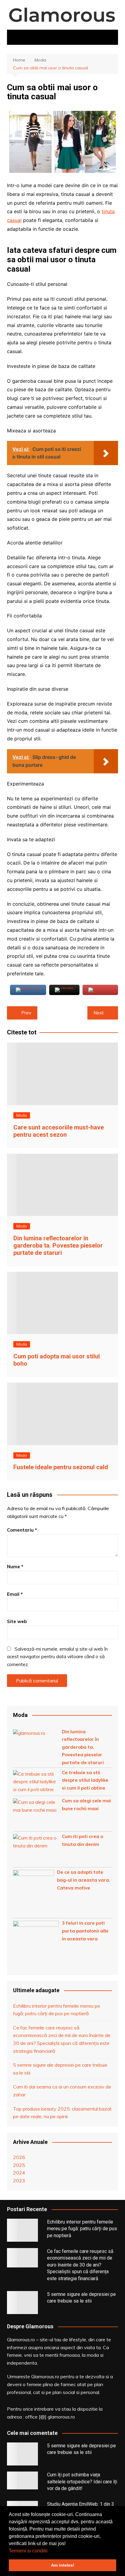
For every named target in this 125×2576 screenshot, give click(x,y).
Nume (15, 1567)
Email (15, 1594)
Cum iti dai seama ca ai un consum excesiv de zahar (62, 2091)
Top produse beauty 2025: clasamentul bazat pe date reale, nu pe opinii (62, 2113)
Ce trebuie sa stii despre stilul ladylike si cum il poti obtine (85, 1780)
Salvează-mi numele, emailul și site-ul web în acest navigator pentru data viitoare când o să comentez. (57, 1657)
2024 (19, 2173)
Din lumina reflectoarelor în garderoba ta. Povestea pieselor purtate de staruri (58, 1245)
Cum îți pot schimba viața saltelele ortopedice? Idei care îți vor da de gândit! (82, 2482)
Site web (17, 1621)
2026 (19, 2157)
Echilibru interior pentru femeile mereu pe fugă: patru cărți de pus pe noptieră (57, 2010)
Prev (26, 1013)
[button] (50, 2551)
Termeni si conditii (28, 2551)
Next (99, 1013)
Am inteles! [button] (63, 2565)
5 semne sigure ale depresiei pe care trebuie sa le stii (60, 2069)
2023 (19, 2181)
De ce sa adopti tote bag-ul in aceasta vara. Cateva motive (84, 1880)
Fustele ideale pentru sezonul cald (61, 1467)
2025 (19, 2165)
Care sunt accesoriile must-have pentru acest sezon (59, 1131)
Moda (22, 1115)
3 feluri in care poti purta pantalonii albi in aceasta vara (85, 1931)
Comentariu (22, 1530)
